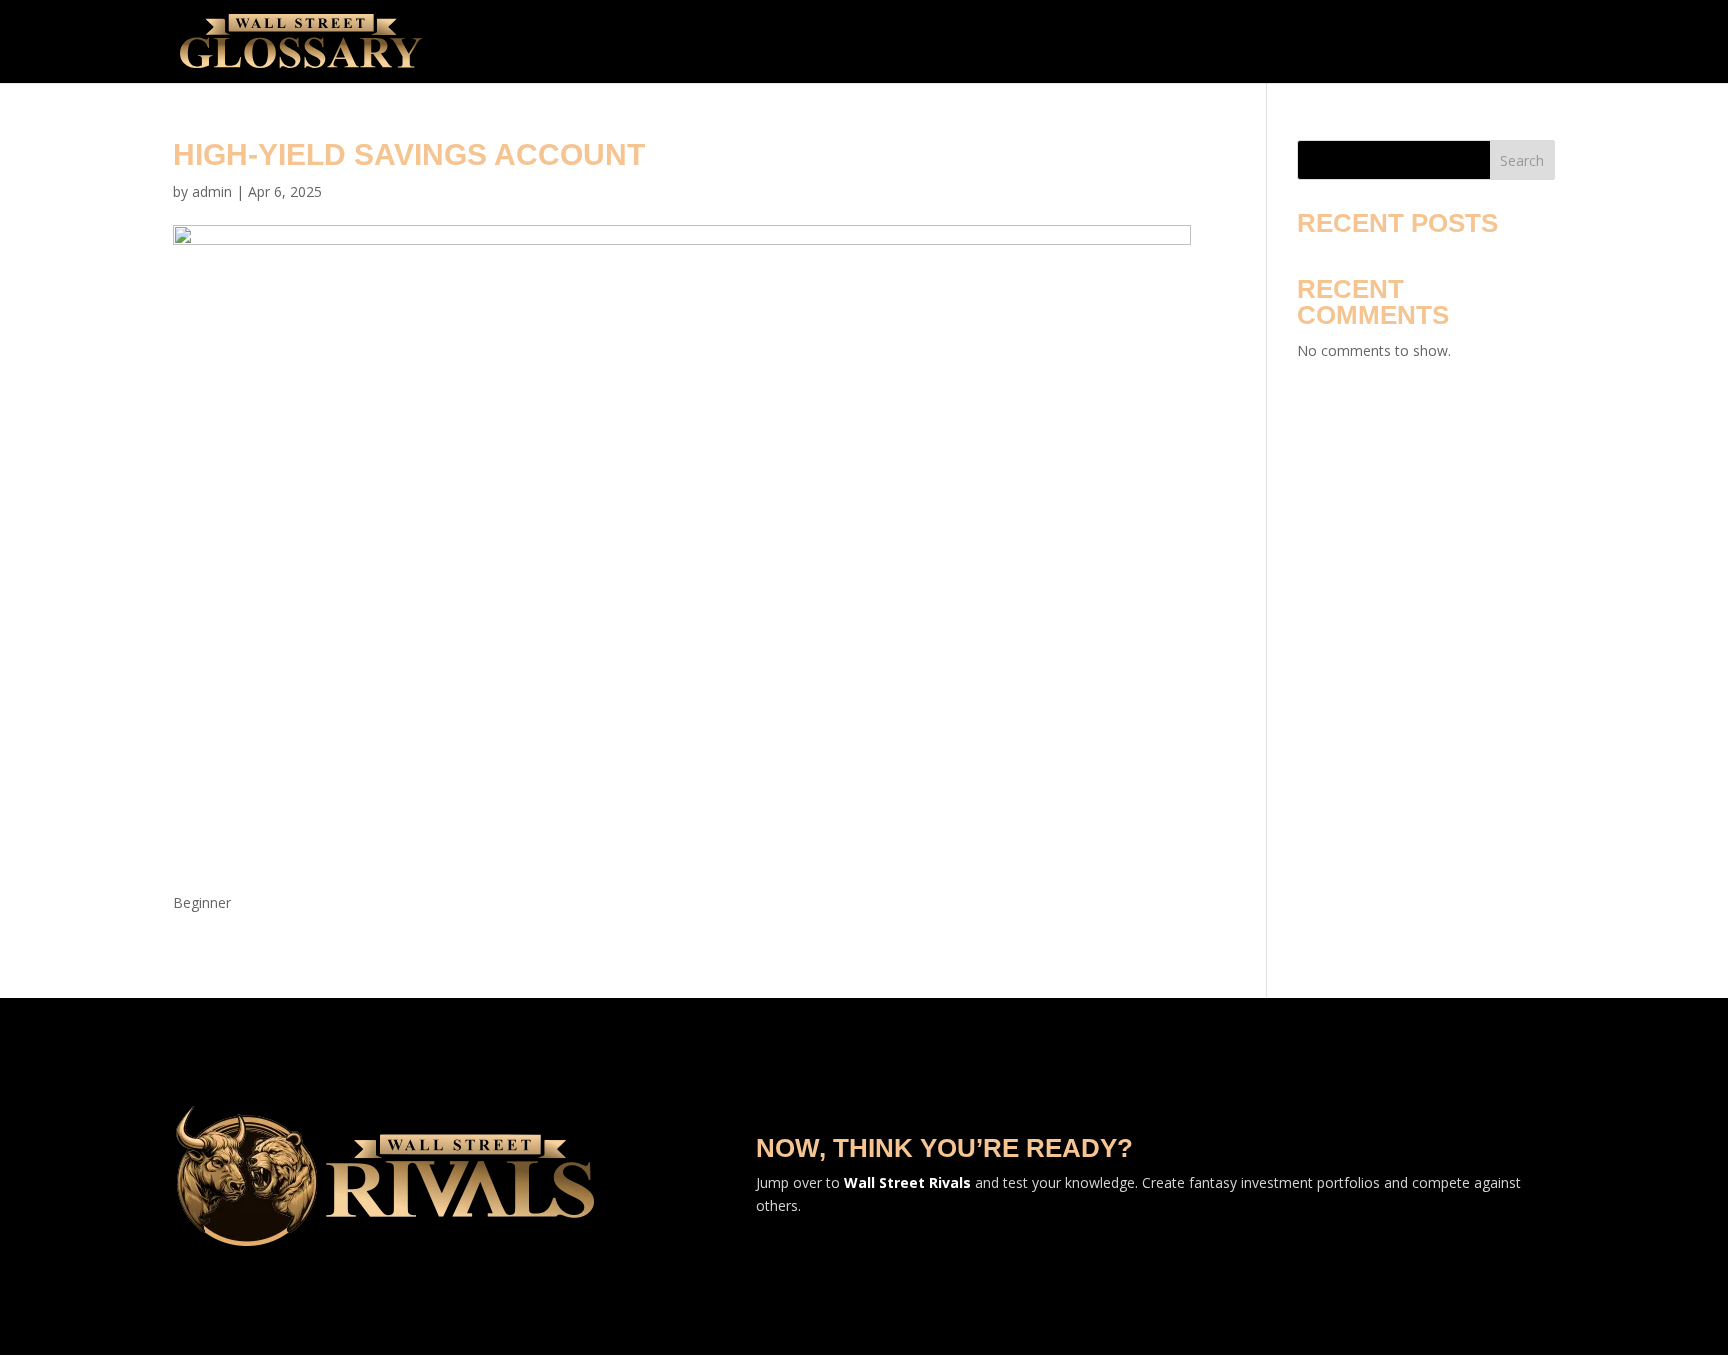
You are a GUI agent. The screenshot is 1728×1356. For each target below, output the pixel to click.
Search (1522, 160)
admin (212, 191)
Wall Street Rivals (907, 1182)
